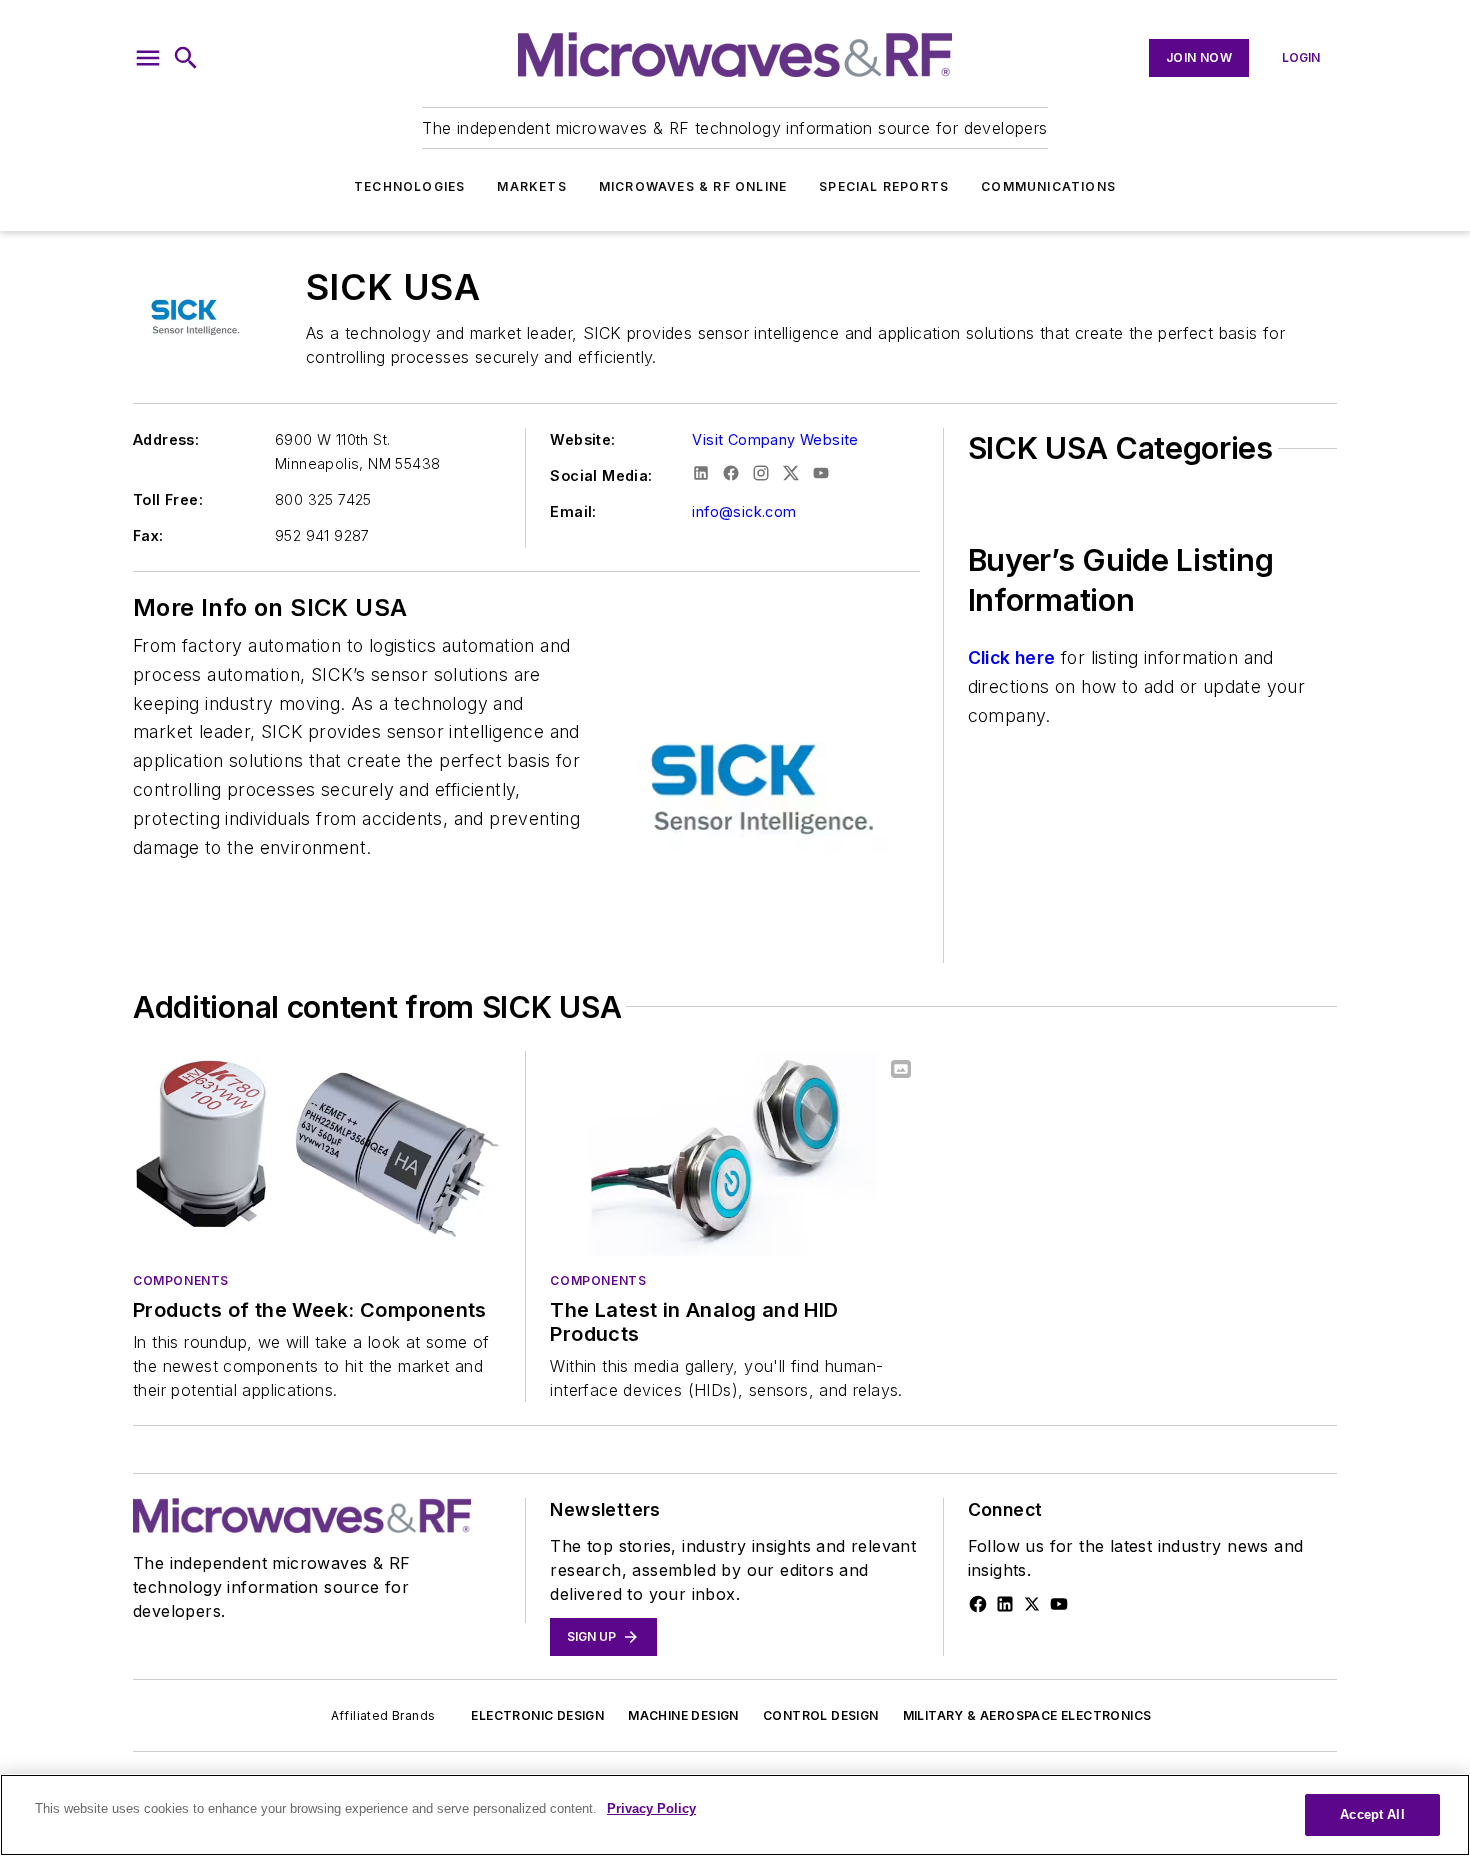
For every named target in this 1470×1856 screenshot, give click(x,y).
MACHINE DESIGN (683, 1715)
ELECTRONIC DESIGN (537, 1715)
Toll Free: (168, 499)
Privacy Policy (651, 1808)
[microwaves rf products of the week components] (317, 1153)
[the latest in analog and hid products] (734, 1153)
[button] (148, 58)
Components (181, 1280)
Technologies (409, 186)
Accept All (1372, 1814)
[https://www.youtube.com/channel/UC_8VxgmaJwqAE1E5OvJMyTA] (1059, 1604)
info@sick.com (744, 511)
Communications (1048, 186)
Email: (573, 511)
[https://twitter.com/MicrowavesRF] (1032, 1604)
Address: (166, 439)
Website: (582, 439)
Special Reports (884, 186)
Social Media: (601, 475)
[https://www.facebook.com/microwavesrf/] (978, 1604)
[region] (735, 1815)
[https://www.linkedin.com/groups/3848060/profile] (1005, 1604)
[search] (186, 58)
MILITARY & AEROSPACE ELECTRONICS (1027, 1715)
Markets (531, 186)
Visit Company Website (775, 439)
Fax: (148, 535)
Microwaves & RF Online (693, 186)
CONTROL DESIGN (821, 1715)
